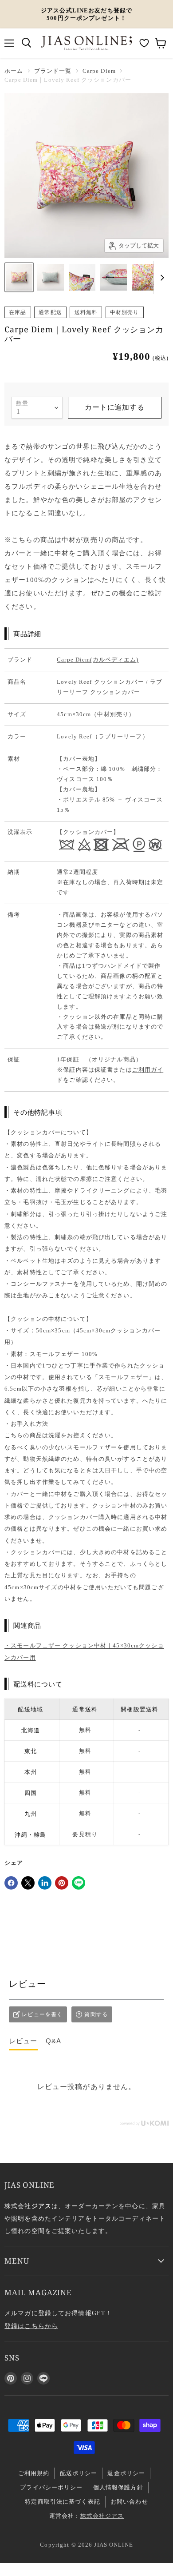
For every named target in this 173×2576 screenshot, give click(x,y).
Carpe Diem (99, 71)
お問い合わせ (129, 2502)
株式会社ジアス (102, 2516)
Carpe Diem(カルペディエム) (98, 660)
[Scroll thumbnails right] (161, 278)
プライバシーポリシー (51, 2487)
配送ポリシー (79, 2473)
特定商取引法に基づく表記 (63, 2502)
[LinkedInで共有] (45, 1883)
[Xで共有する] (28, 1883)
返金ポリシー (126, 2473)
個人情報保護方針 (118, 2487)
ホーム (14, 71)
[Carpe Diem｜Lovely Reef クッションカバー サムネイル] (19, 277)
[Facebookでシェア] (11, 1883)
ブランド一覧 (53, 71)
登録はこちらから (31, 2326)
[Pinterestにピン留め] (62, 1883)
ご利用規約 (34, 2473)
